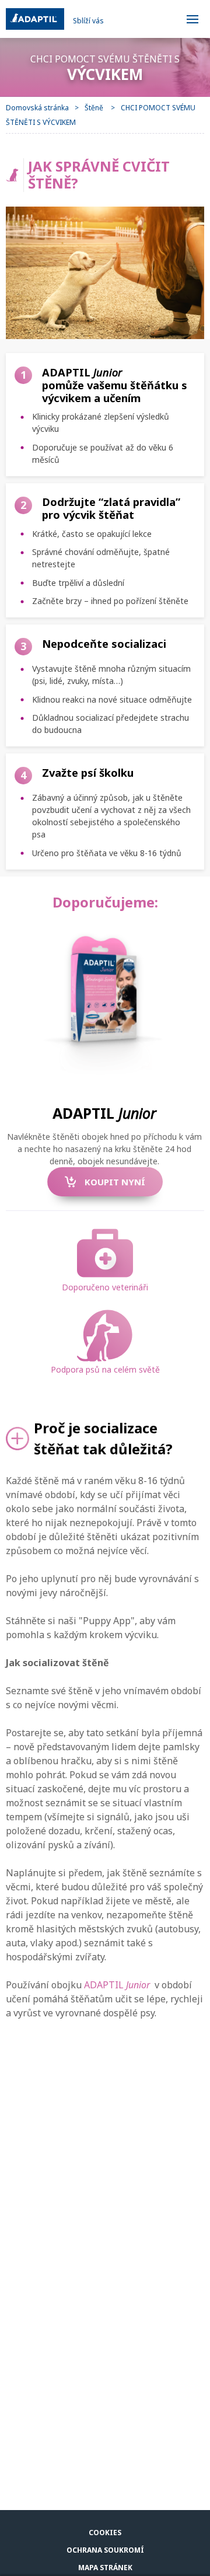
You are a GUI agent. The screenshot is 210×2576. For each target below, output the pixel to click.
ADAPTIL (117, 1985)
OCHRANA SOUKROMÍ (105, 2550)
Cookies (105, 2533)
